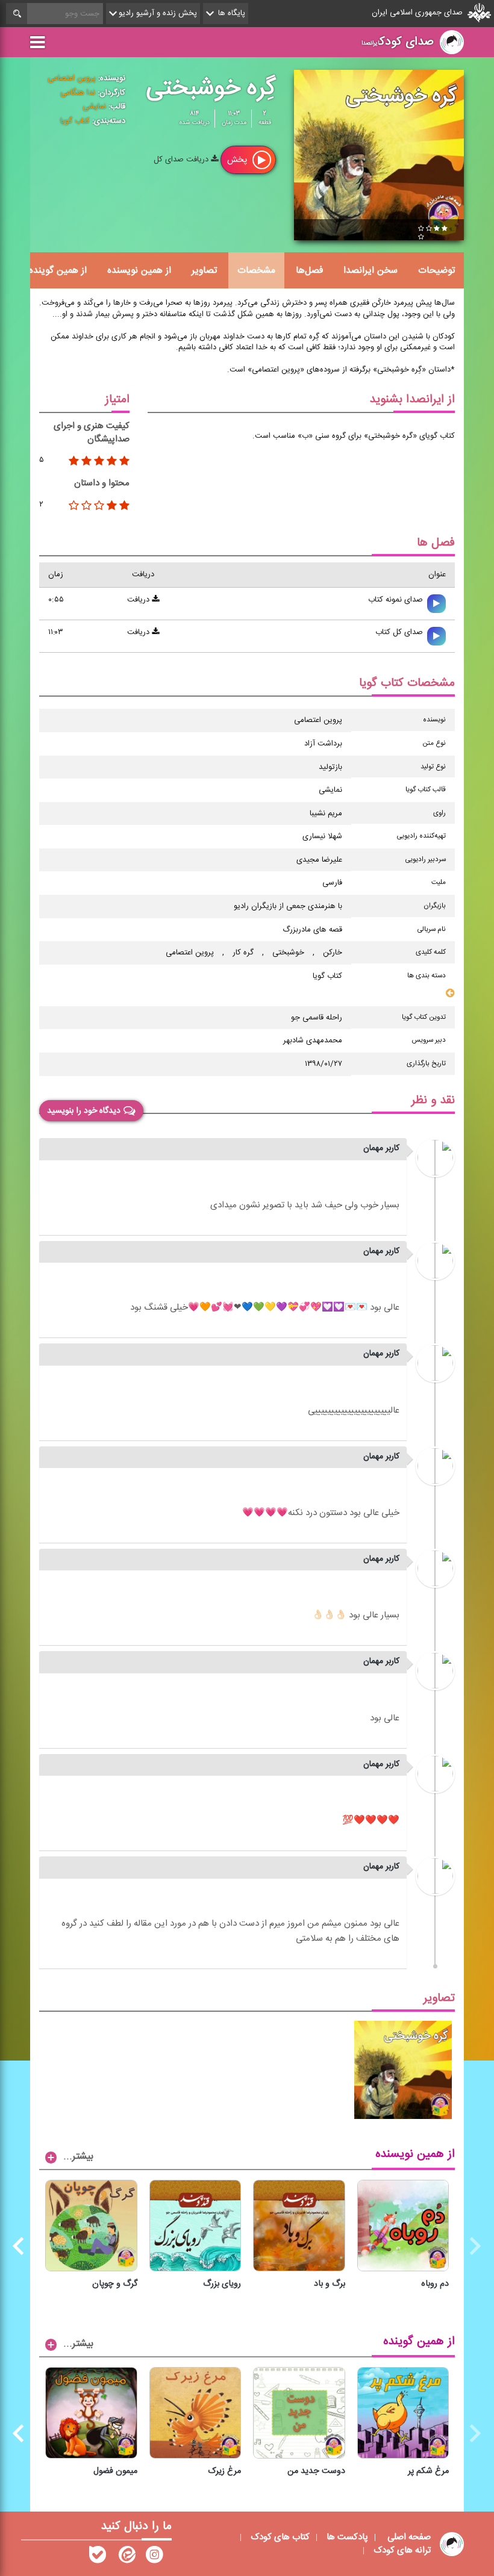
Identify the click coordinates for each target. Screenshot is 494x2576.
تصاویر (204, 270)
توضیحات (436, 270)
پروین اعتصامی (72, 78)
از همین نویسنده (139, 270)
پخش (238, 160)
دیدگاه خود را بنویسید (84, 1110)
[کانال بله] (98, 2557)
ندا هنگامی (78, 93)
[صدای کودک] (154, 2557)
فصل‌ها (309, 270)
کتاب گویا (75, 121)
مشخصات (256, 270)
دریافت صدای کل (182, 160)
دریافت (139, 600)
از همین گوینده (58, 270)
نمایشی (94, 107)
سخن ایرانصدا (370, 270)
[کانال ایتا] (126, 2557)
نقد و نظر (433, 1100)
